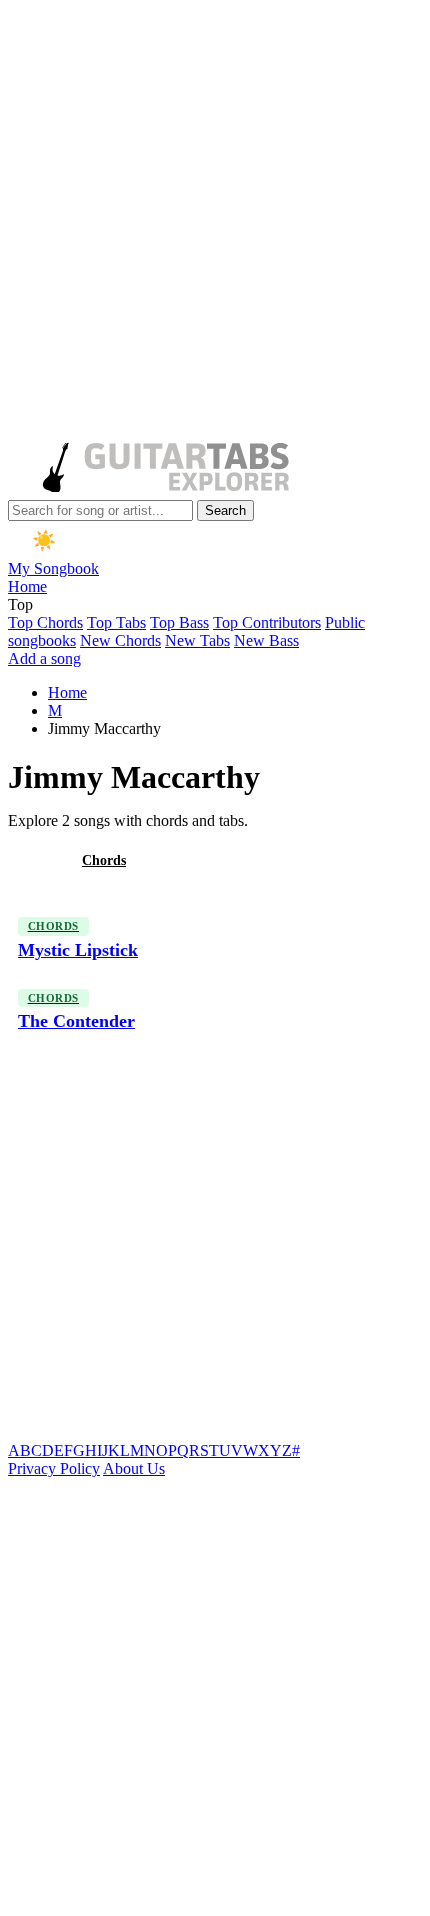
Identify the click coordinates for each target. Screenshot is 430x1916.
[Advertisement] (215, 223)
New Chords (120, 640)
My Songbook (53, 568)
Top (20, 604)
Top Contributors (267, 622)
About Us (134, 1468)
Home (27, 586)
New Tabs (197, 640)
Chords (104, 860)
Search (225, 510)
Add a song (44, 658)
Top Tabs (116, 622)
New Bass (266, 640)
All (33, 860)
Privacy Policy (54, 1468)
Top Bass (179, 622)
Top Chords (45, 622)
